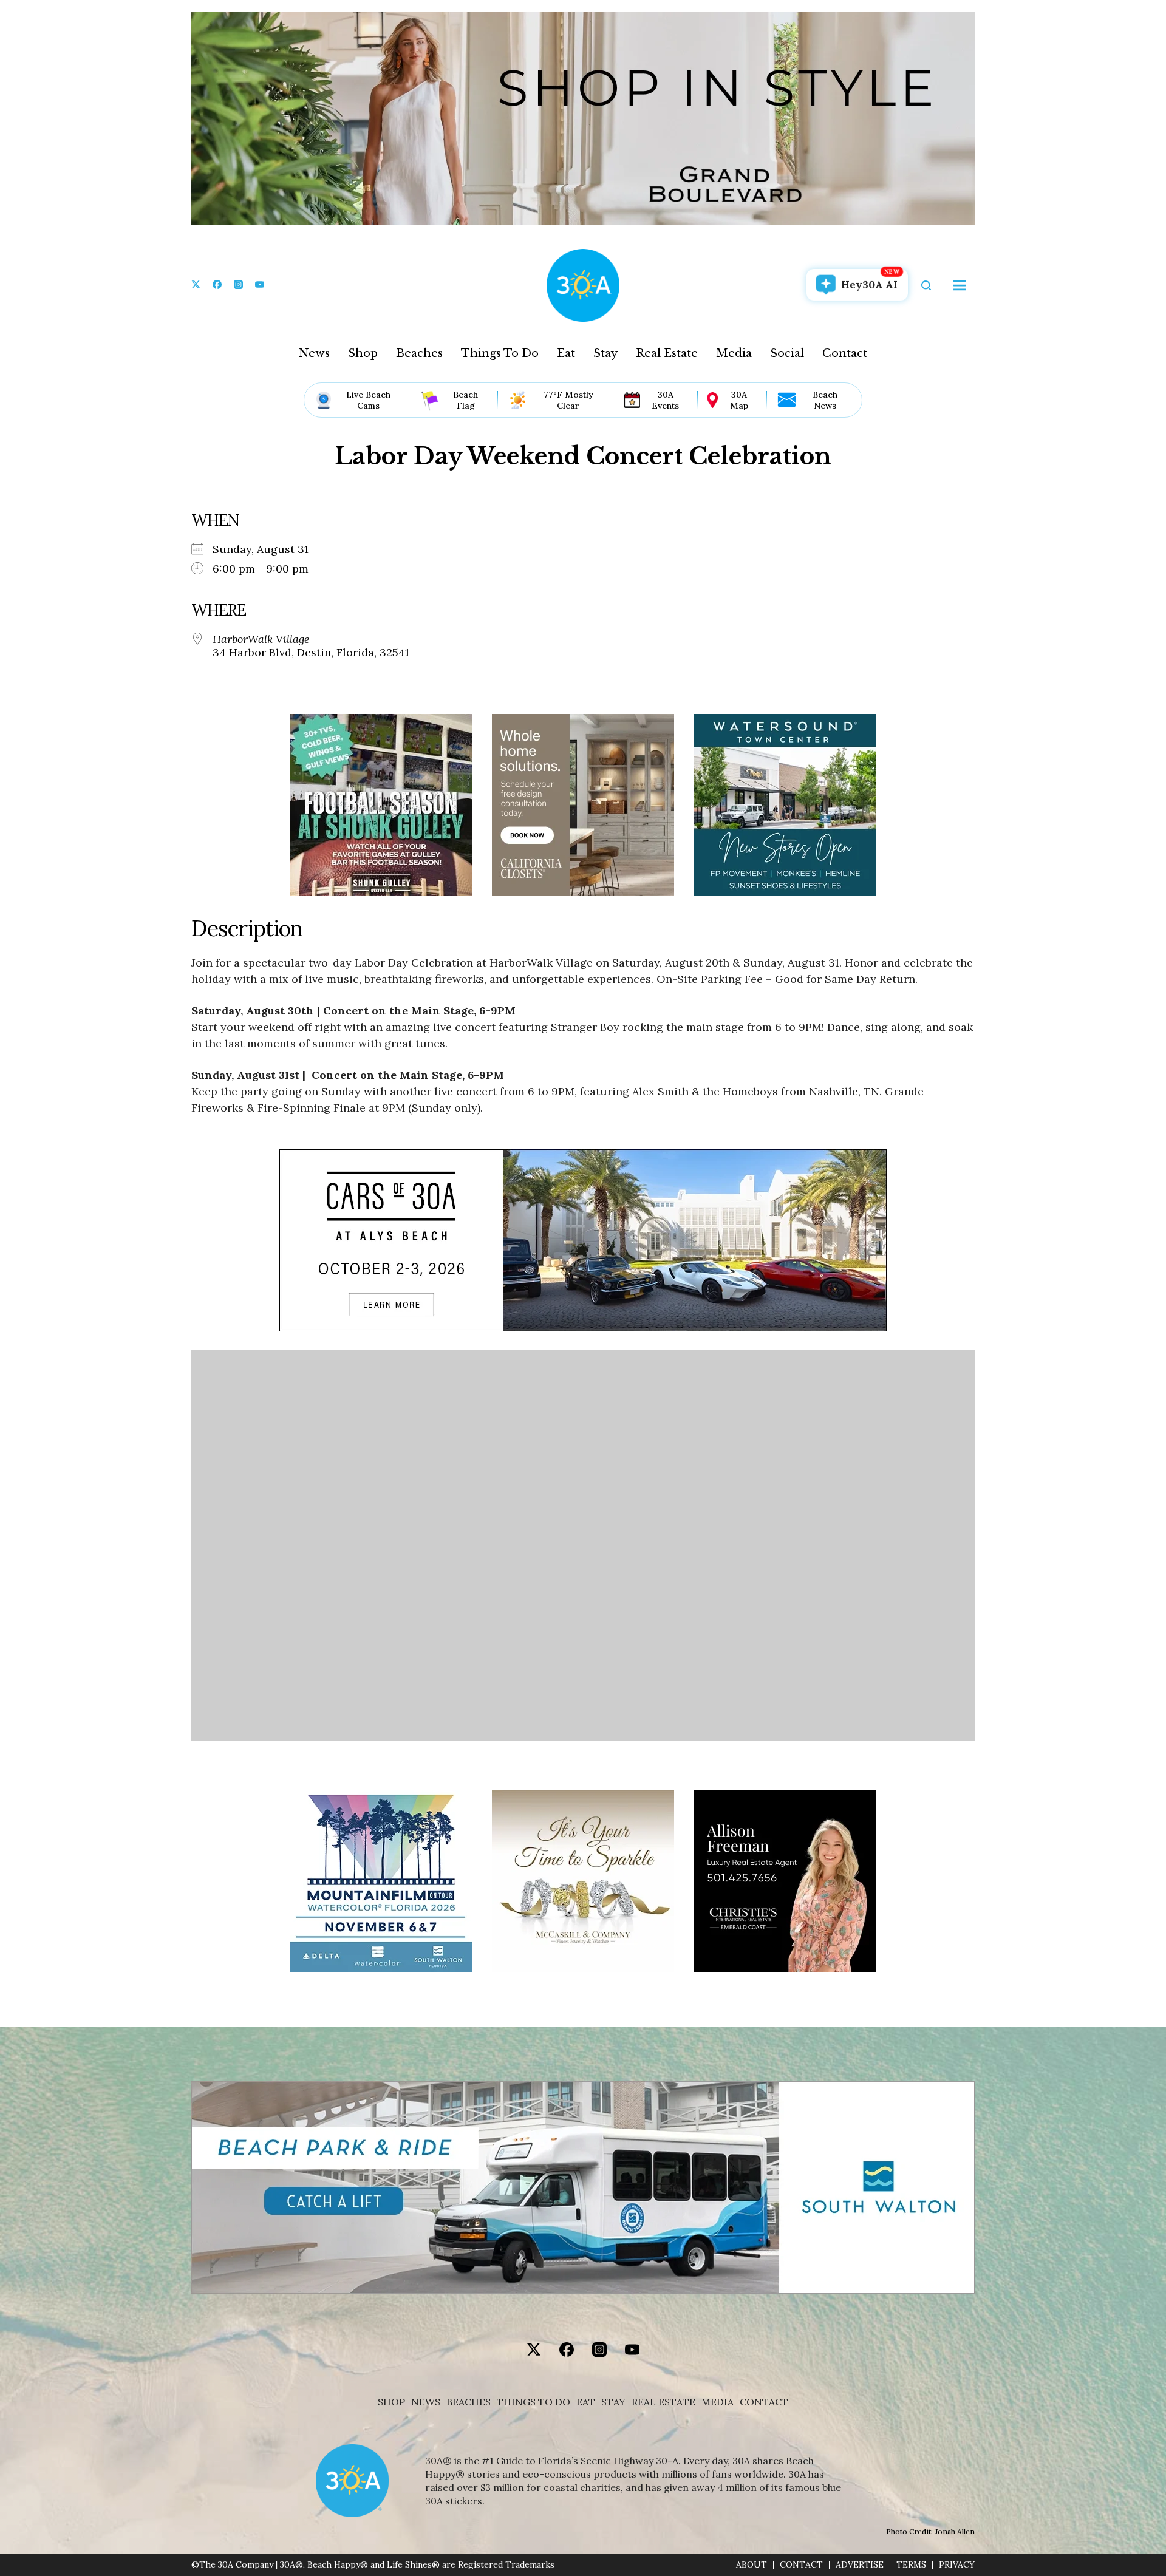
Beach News (825, 400)
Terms (911, 2565)
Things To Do (500, 353)
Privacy (957, 2565)
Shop (363, 353)
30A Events (665, 400)
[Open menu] (960, 285)
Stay (605, 353)
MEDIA (718, 2402)
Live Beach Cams (368, 400)
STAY (613, 2402)
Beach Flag (465, 400)
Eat (566, 353)
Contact (845, 353)
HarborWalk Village (261, 639)
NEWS (426, 2402)
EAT (586, 2402)
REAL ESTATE (663, 2402)
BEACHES (469, 2402)
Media (734, 353)
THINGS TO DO (534, 2402)
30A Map (739, 400)
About (752, 2565)
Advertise (860, 2565)
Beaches (419, 353)
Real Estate (667, 353)
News (314, 353)
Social (787, 353)
